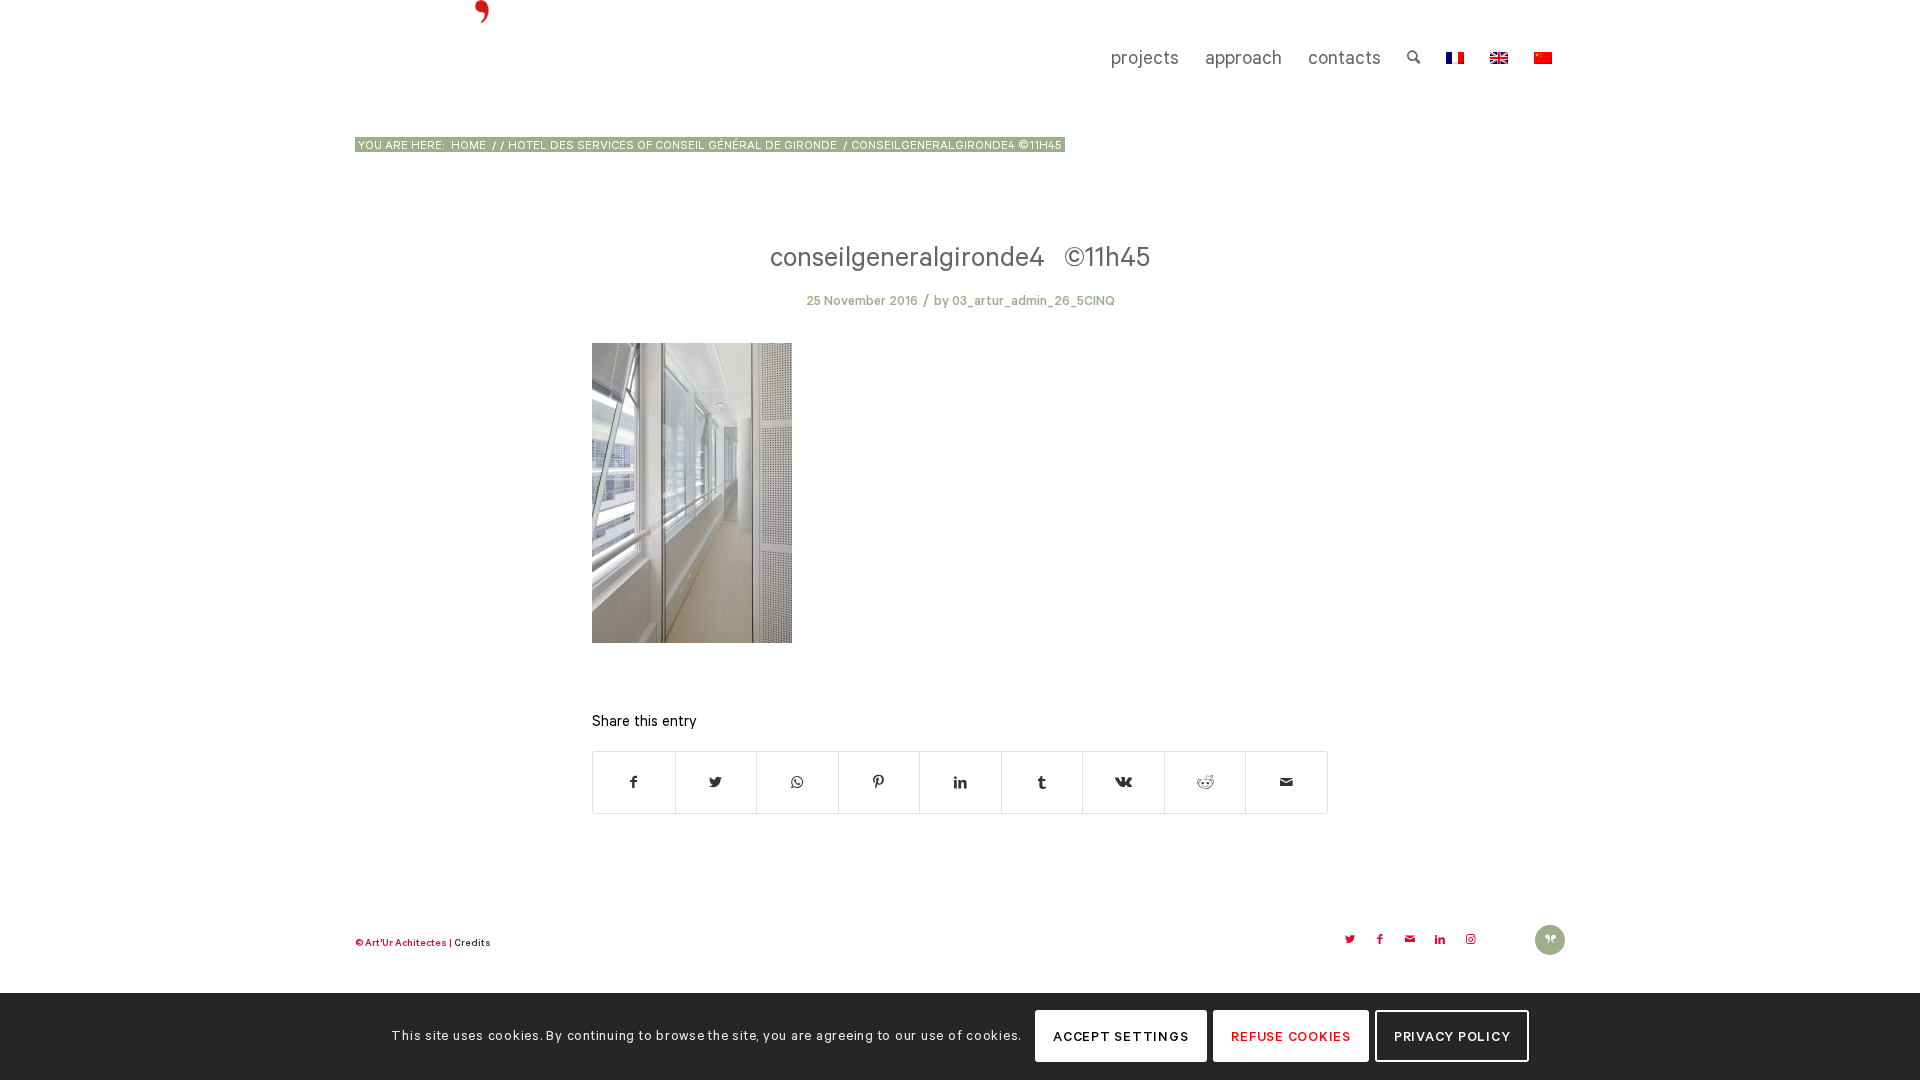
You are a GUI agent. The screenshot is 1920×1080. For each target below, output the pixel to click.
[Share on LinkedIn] (960, 782)
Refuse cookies (1291, 1036)
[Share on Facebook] (634, 782)
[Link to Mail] (1410, 940)
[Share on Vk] (1123, 782)
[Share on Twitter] (716, 782)
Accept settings (1120, 1036)
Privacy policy (1452, 1036)
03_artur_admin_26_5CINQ (1033, 300)
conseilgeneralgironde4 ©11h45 (960, 256)
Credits (472, 942)
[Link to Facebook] (1380, 940)
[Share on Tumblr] (1042, 782)
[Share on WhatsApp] (797, 782)
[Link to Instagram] (1470, 940)
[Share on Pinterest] (879, 782)
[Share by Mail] (1286, 782)
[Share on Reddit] (1205, 782)
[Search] (1413, 58)
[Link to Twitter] (1350, 940)
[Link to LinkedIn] (1440, 940)
